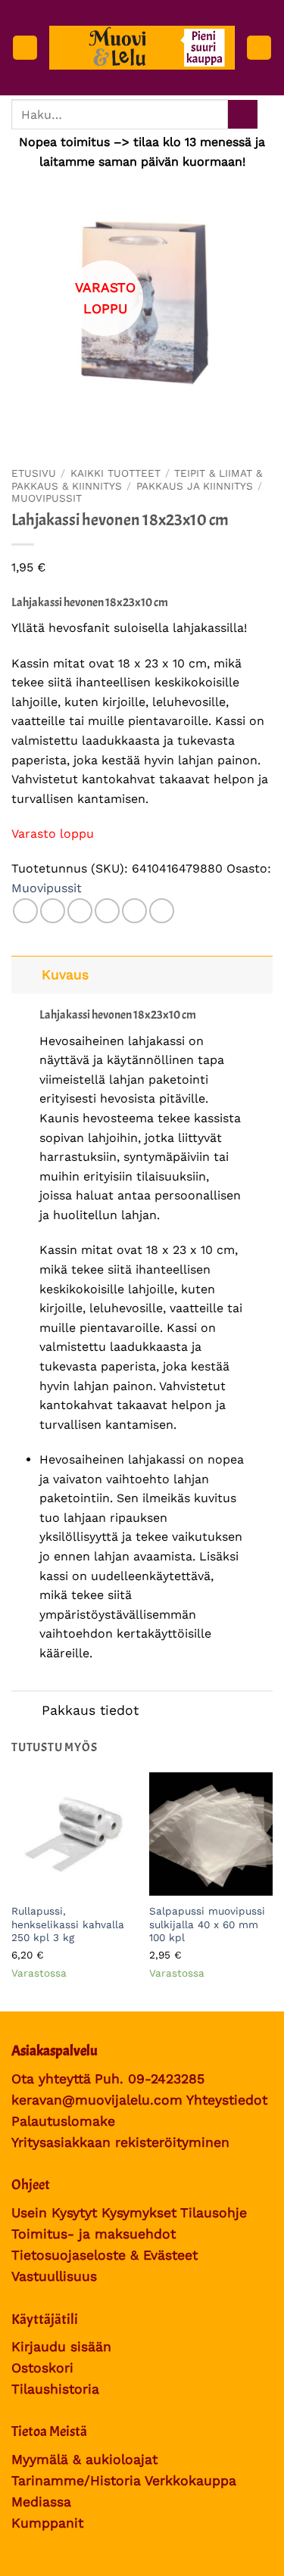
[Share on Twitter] (80, 911)
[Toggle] (26, 974)
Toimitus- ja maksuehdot (94, 2234)
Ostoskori (42, 2368)
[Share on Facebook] (53, 911)
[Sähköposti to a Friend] (107, 911)
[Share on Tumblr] (162, 911)
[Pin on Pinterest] (134, 911)
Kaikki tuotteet (115, 473)
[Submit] (243, 115)
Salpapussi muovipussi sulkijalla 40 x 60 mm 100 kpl (207, 1924)
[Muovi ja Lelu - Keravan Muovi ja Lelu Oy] (142, 47)
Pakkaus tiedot (90, 1710)
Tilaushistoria (55, 2389)
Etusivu (34, 473)
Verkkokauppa (190, 2481)
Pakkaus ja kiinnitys (195, 486)
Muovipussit (47, 498)
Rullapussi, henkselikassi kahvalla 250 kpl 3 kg (68, 1924)
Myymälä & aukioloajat (84, 2459)
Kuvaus (65, 975)
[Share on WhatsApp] (25, 911)
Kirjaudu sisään (61, 2347)
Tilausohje (214, 2213)
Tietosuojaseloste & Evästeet (105, 2255)
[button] (25, 48)
